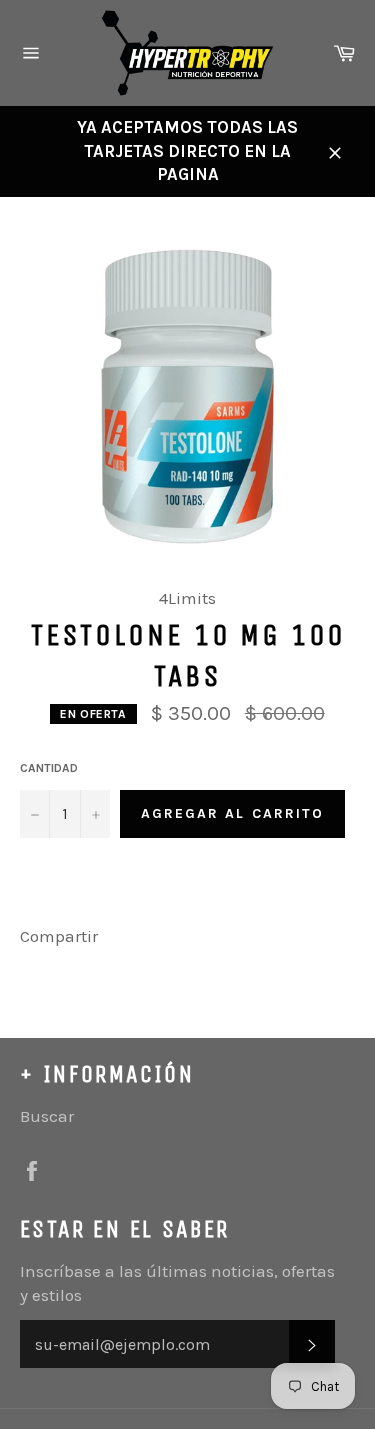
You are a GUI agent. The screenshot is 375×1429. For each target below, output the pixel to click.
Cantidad (49, 768)
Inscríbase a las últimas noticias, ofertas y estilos (177, 1282)
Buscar (47, 1116)
